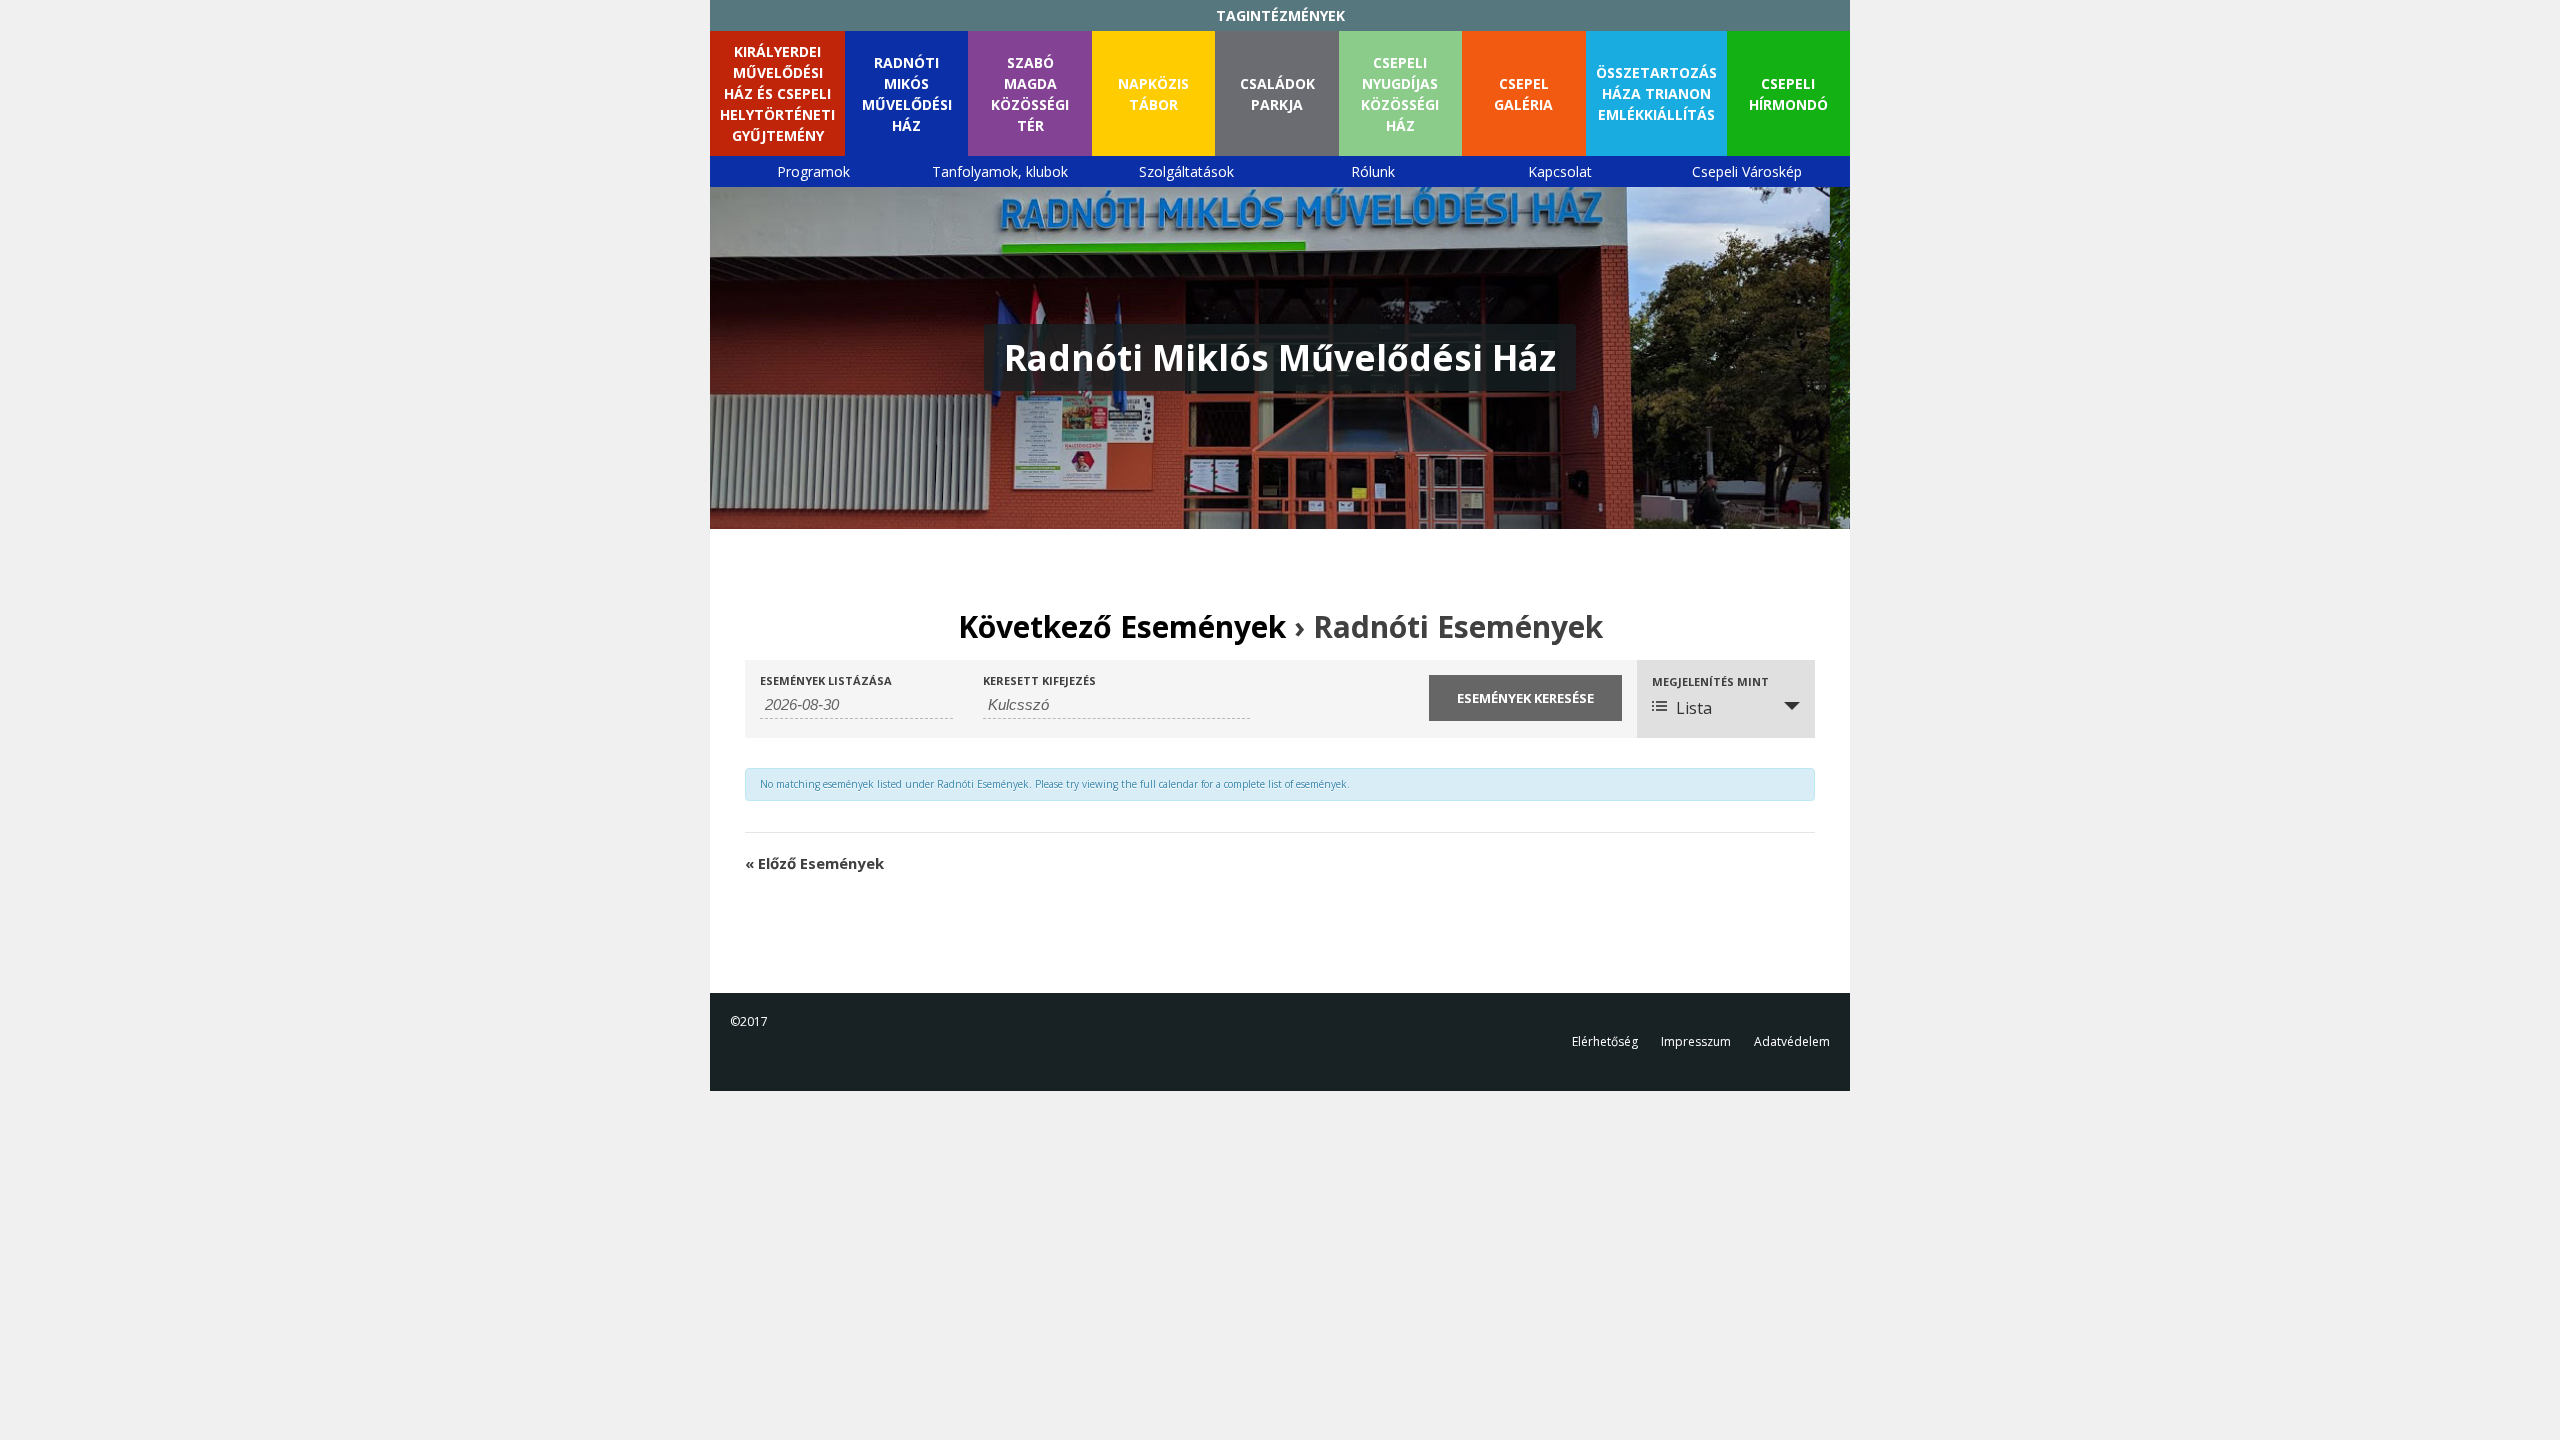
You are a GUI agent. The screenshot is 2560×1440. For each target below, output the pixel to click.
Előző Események (814, 863)
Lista (1694, 708)
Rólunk (1373, 171)
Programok (813, 171)
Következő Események (1122, 626)
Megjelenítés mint (1710, 681)
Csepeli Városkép (1747, 171)
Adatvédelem (1792, 1041)
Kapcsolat (1560, 171)
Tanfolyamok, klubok (1000, 171)
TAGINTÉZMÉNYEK (1280, 15)
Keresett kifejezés (1039, 680)
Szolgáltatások (1186, 171)
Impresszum (1696, 1041)
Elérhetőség (1605, 1041)
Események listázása (826, 680)
